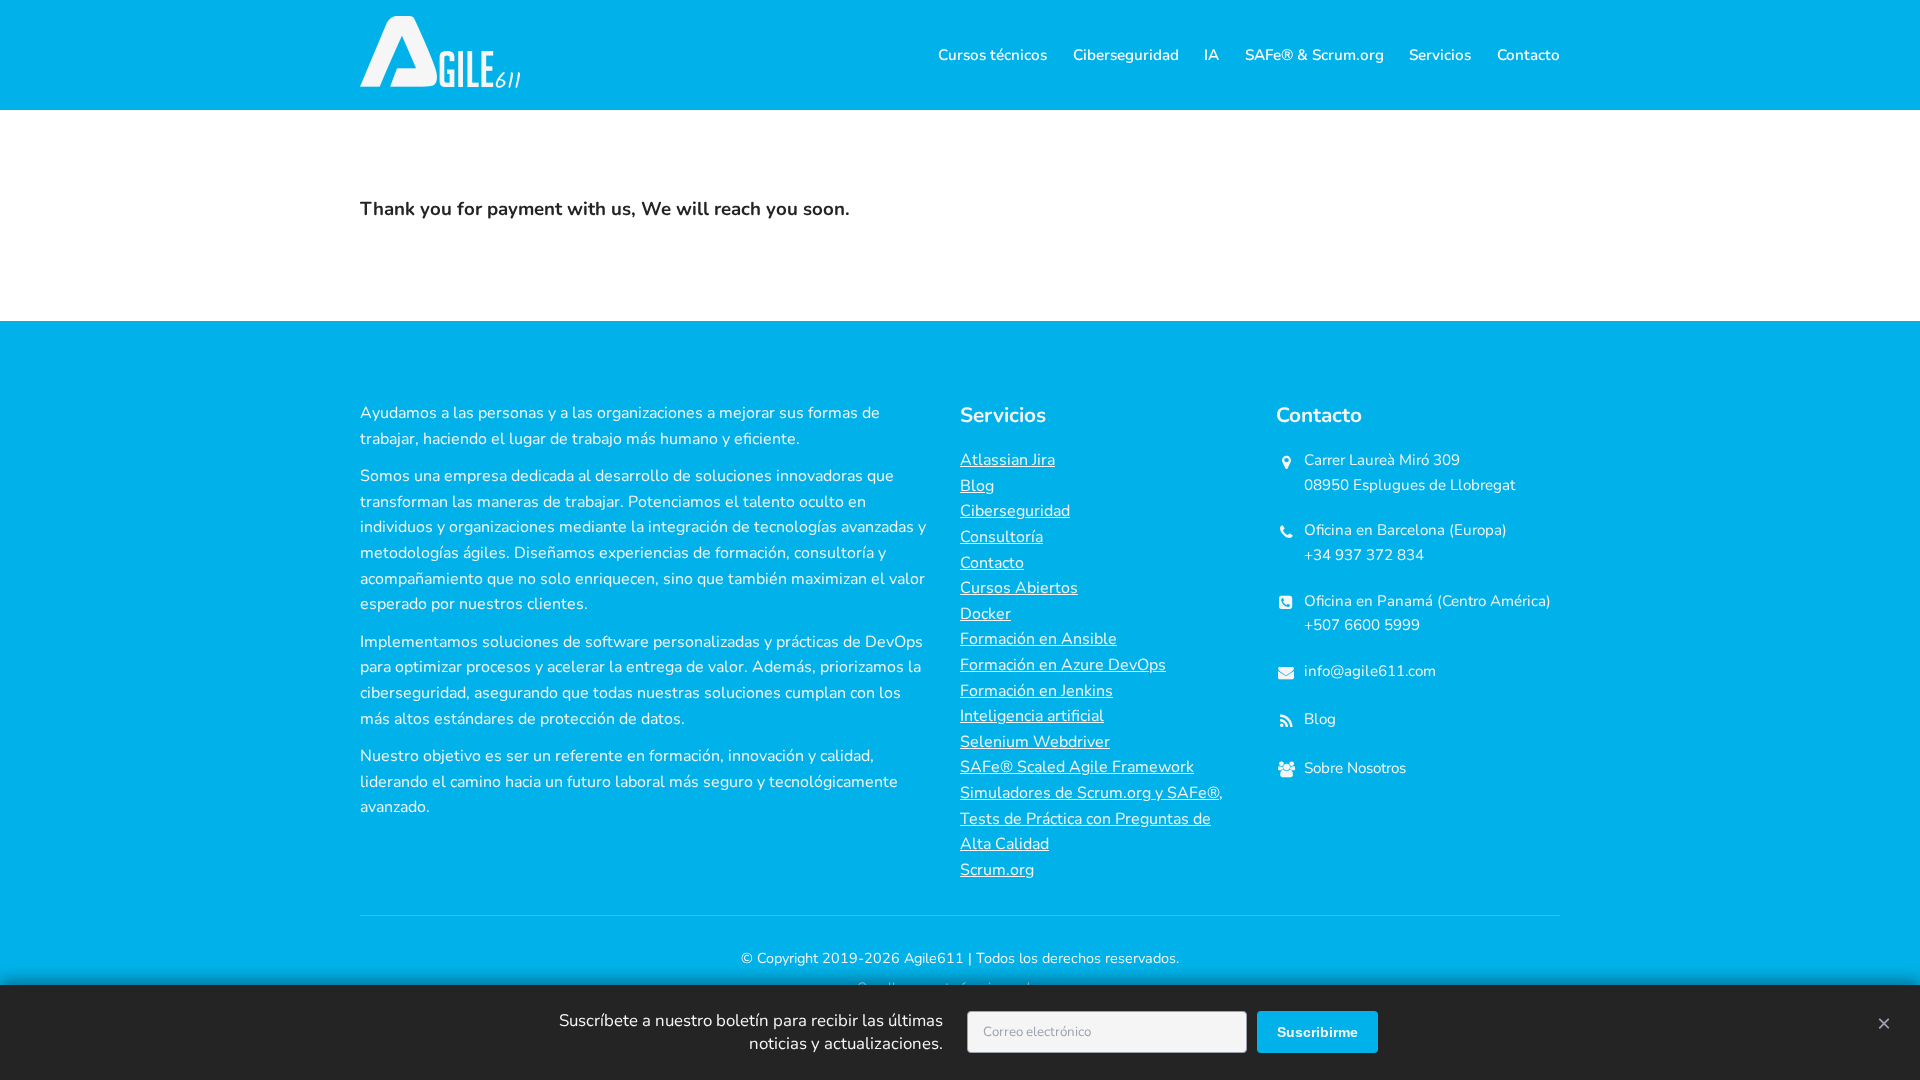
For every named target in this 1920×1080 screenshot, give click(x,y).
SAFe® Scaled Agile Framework (1077, 767)
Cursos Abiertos (1019, 588)
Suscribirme (1317, 1032)
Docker (985, 614)
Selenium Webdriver (1035, 742)
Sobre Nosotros (1355, 768)
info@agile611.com (1370, 671)
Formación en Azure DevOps (1063, 665)
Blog (977, 486)
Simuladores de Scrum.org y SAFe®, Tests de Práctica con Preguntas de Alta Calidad (1091, 818)
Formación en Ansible (1038, 639)
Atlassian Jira (1007, 460)
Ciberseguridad (1126, 55)
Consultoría (1001, 537)
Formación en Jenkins (1036, 691)
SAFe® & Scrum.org (1314, 55)
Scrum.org (997, 870)
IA (1211, 55)
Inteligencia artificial (1032, 716)
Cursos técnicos (992, 55)
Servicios (1440, 55)
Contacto (1528, 55)
